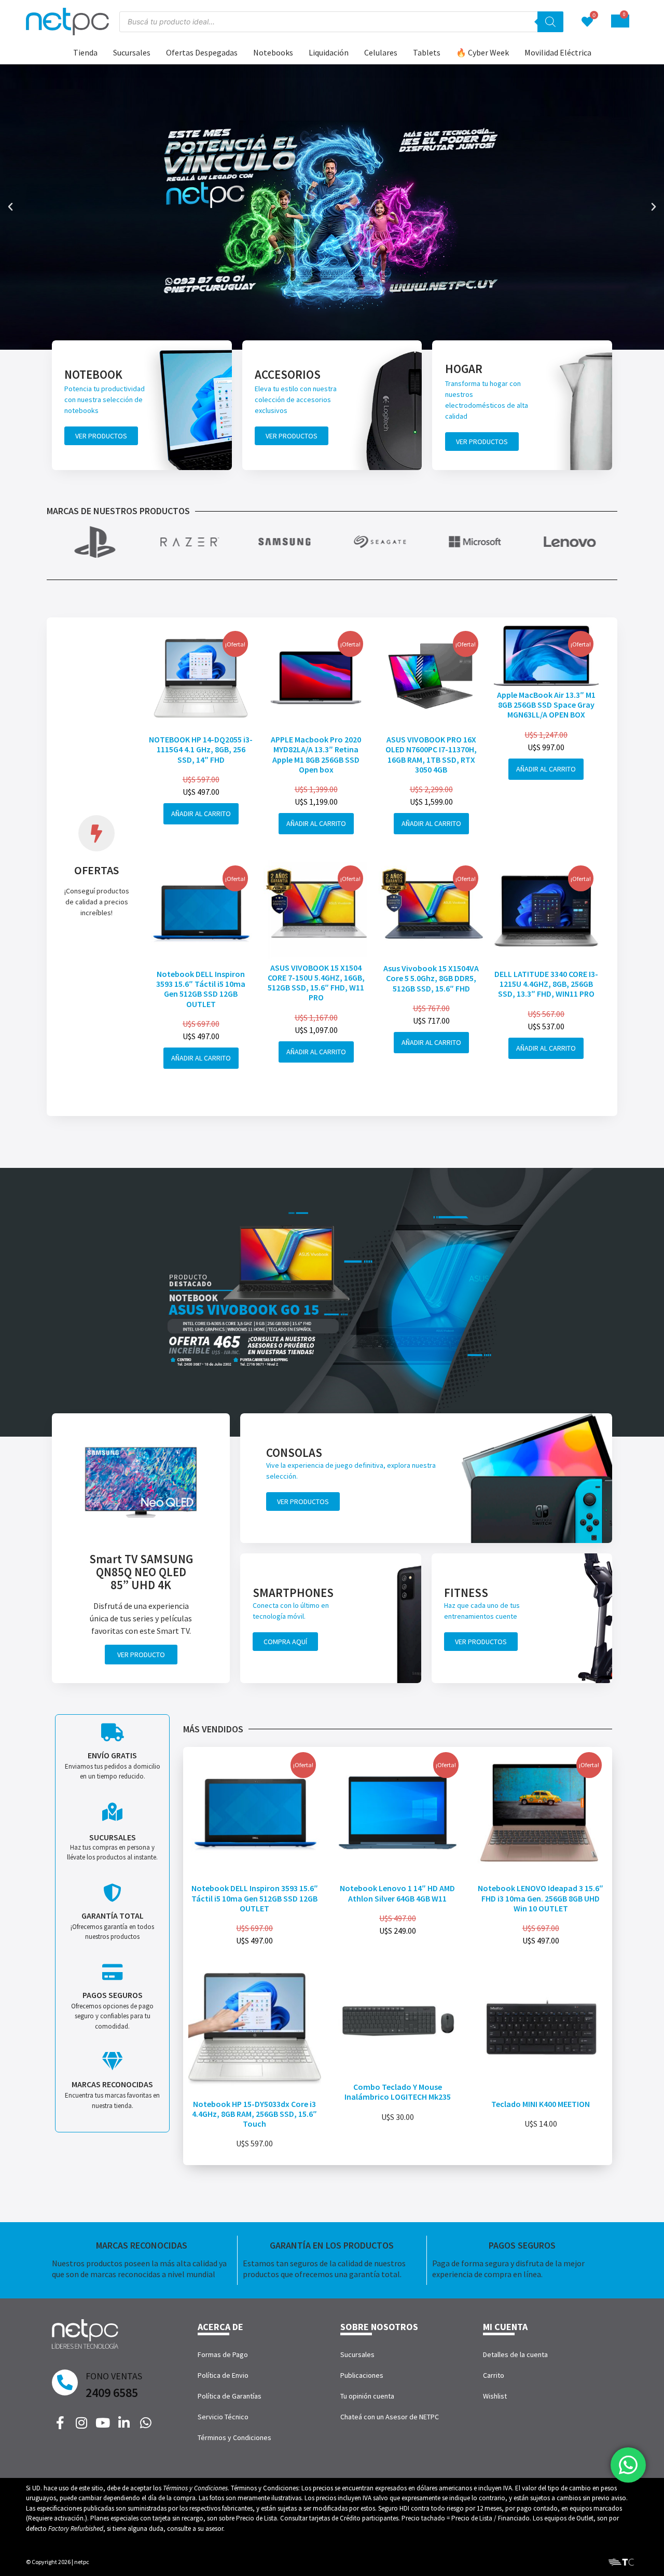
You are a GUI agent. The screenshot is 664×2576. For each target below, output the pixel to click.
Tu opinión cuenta (367, 2396)
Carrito (494, 2375)
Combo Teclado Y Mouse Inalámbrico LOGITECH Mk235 (398, 2092)
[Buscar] (550, 22)
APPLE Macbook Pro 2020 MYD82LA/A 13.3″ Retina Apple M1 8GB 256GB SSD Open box (316, 754)
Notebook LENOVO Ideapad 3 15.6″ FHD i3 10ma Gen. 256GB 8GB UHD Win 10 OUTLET (541, 1898)
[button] (10, 207)
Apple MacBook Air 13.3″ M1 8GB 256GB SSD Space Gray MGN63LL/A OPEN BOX (546, 705)
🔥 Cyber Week (482, 52)
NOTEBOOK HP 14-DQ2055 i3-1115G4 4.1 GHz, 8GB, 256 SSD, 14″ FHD (201, 749)
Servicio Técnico (223, 2417)
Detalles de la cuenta (515, 2354)
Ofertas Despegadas (202, 52)
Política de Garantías (230, 2396)
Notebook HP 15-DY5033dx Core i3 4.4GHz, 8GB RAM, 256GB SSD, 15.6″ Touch (254, 2114)
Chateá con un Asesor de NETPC (390, 2417)
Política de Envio (223, 2375)
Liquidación (329, 52)
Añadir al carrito (201, 814)
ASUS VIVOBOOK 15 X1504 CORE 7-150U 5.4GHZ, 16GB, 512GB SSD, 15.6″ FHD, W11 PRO (316, 983)
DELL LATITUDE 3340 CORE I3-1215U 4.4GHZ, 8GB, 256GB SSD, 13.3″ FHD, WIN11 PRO (546, 984)
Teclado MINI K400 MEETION (541, 2104)
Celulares (381, 52)
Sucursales (132, 52)
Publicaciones (362, 2375)
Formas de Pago (223, 2354)
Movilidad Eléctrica (558, 52)
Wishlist (495, 2396)
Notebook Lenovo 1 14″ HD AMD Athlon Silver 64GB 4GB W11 (397, 1893)
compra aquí (285, 1642)
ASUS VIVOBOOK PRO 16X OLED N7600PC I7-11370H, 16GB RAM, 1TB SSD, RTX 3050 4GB (431, 754)
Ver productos (101, 436)
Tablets (427, 52)
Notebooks (273, 52)
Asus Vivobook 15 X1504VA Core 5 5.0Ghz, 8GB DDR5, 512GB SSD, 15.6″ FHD (431, 978)
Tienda (85, 52)
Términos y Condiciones (234, 2437)
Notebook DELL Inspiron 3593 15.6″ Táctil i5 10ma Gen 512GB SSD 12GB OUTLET (201, 989)
